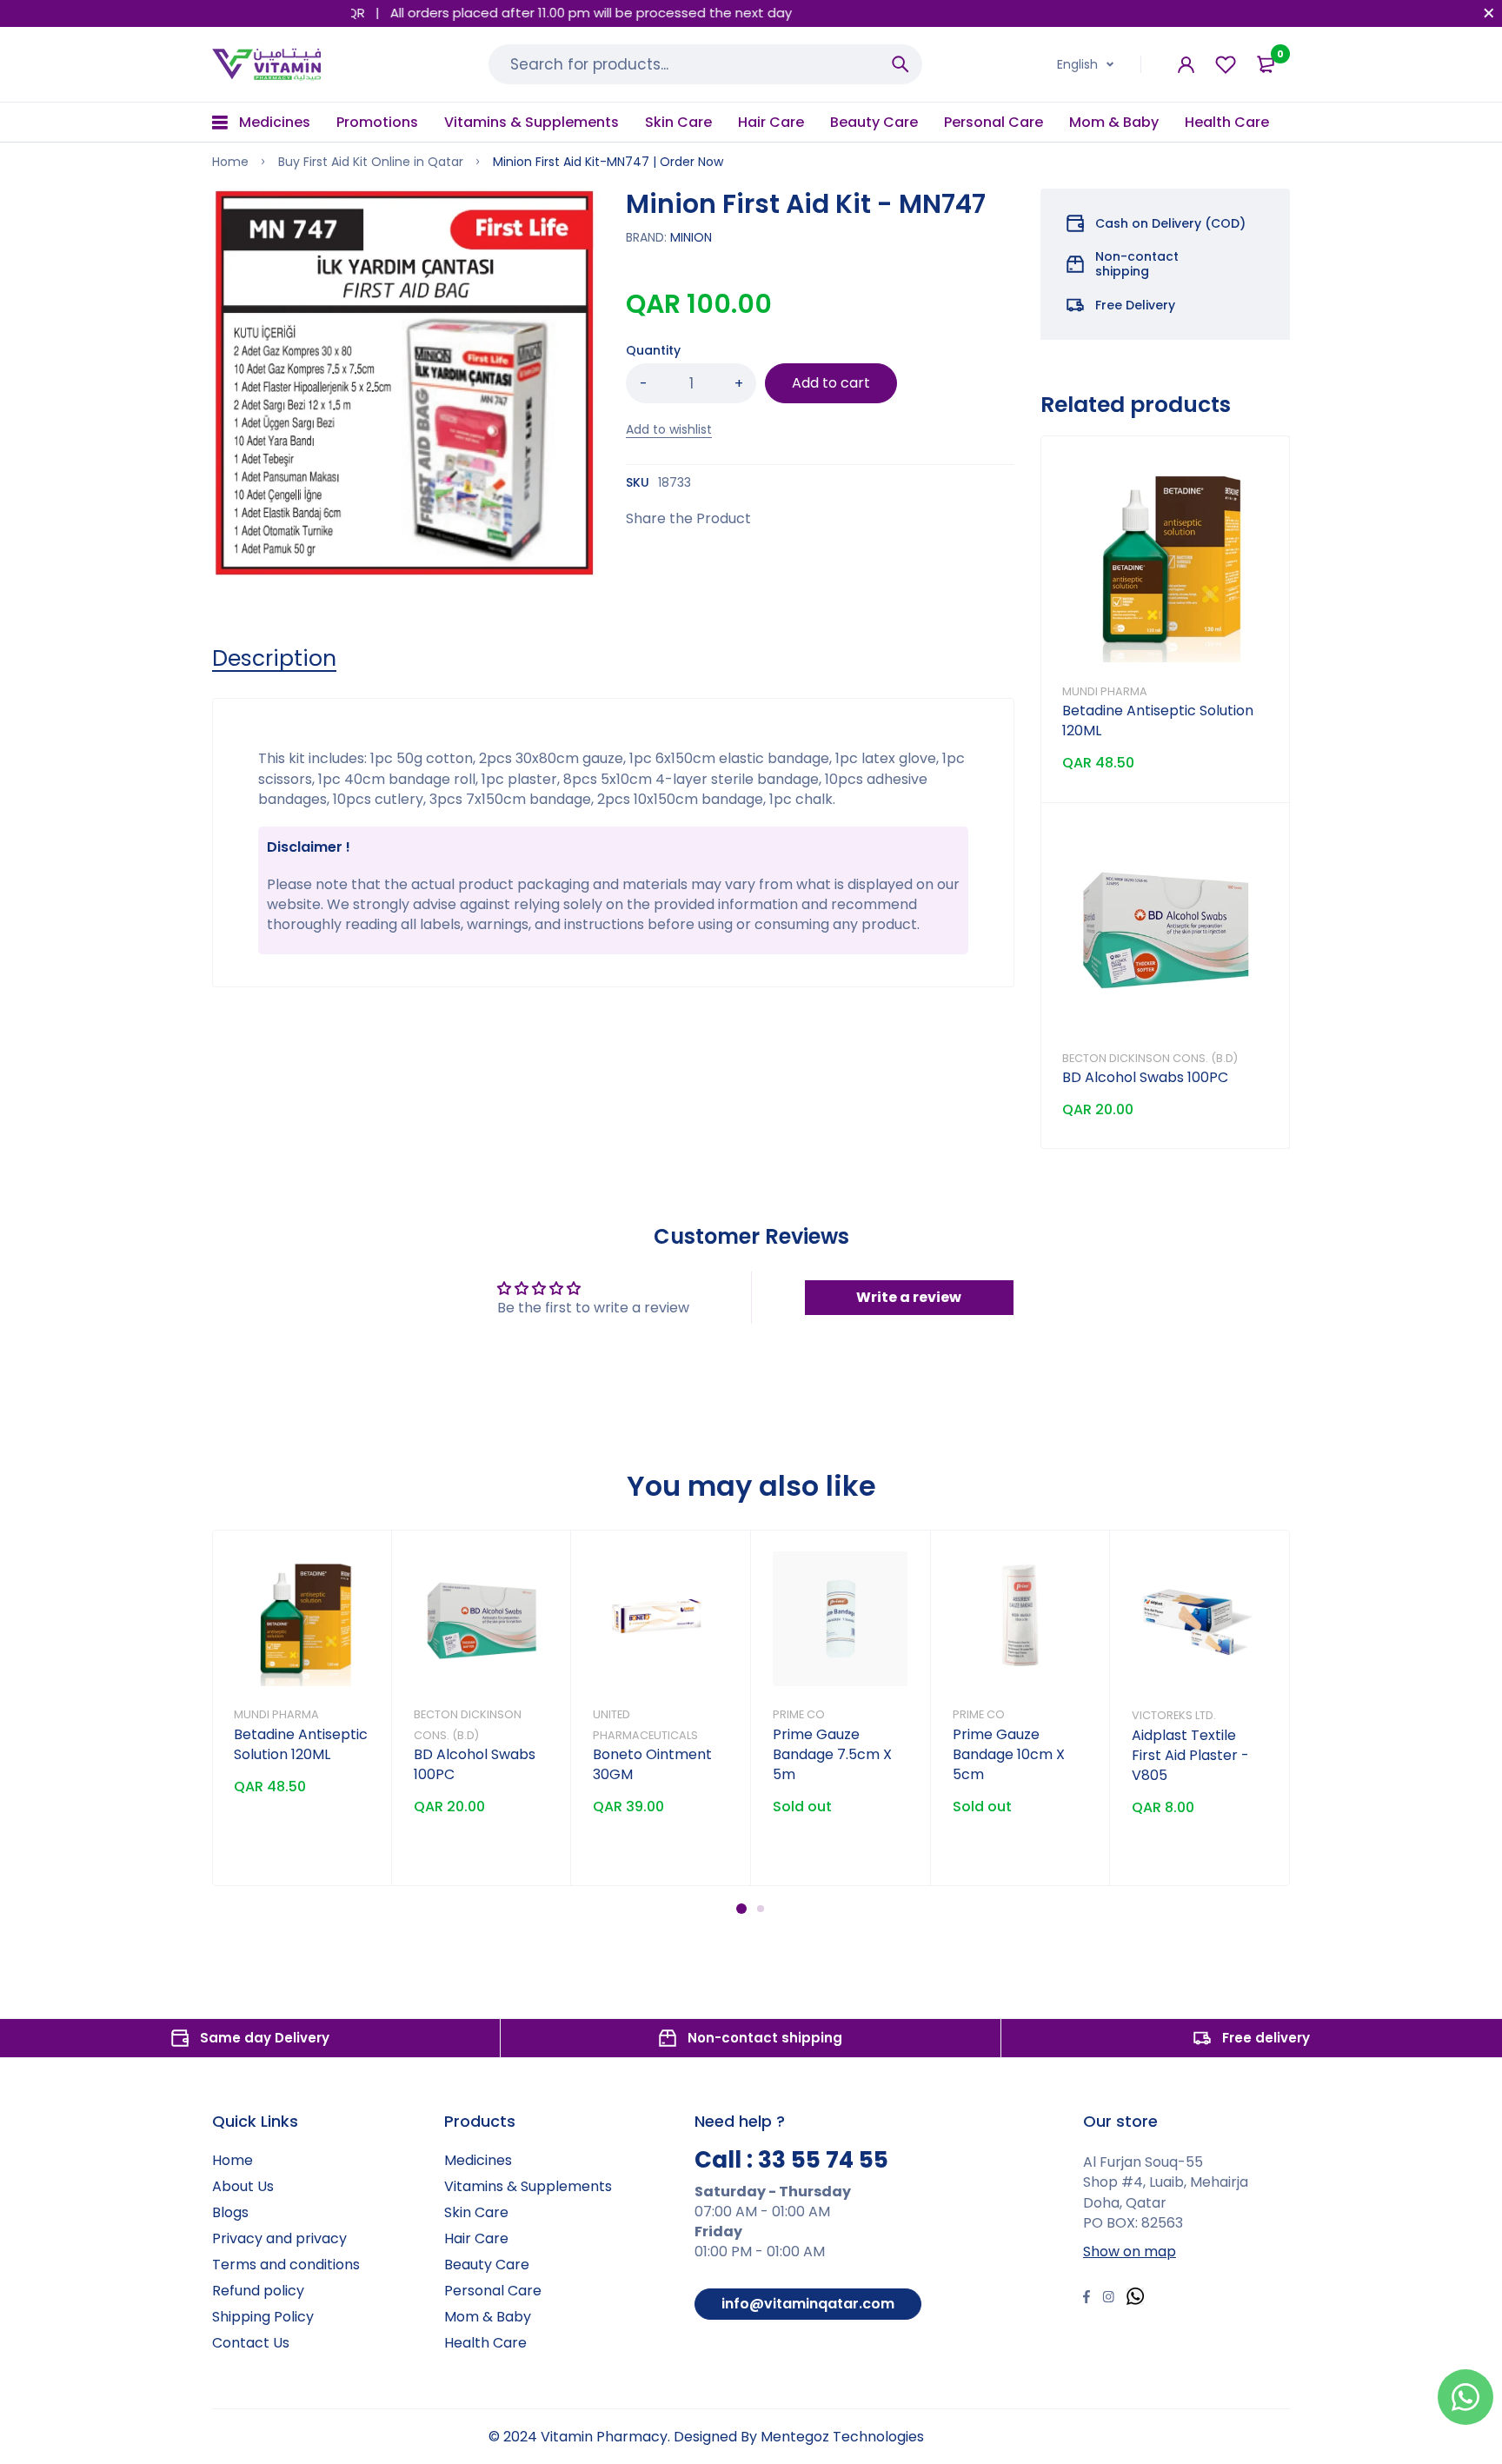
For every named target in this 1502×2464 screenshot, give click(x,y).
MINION (691, 237)
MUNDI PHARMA (1105, 691)
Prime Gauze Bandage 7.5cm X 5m (832, 1754)
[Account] (1186, 65)
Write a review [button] (909, 1297)
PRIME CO (799, 1714)
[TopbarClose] (1489, 13)
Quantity (653, 350)
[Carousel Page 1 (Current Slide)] (741, 1909)
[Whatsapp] (1135, 2298)
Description (274, 659)
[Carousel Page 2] (761, 1909)
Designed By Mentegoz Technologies (799, 2437)
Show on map (1130, 2251)
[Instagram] (1108, 2299)
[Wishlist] (1226, 65)
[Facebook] (1087, 2299)
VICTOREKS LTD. (1174, 1715)
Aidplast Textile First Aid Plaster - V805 (1190, 1755)
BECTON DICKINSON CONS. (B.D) (1150, 1058)
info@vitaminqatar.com (808, 2304)
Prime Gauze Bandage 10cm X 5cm (1009, 1754)
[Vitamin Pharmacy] (267, 64)
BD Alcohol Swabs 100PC (1145, 1077)
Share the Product (688, 518)
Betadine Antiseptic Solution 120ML (301, 1744)
